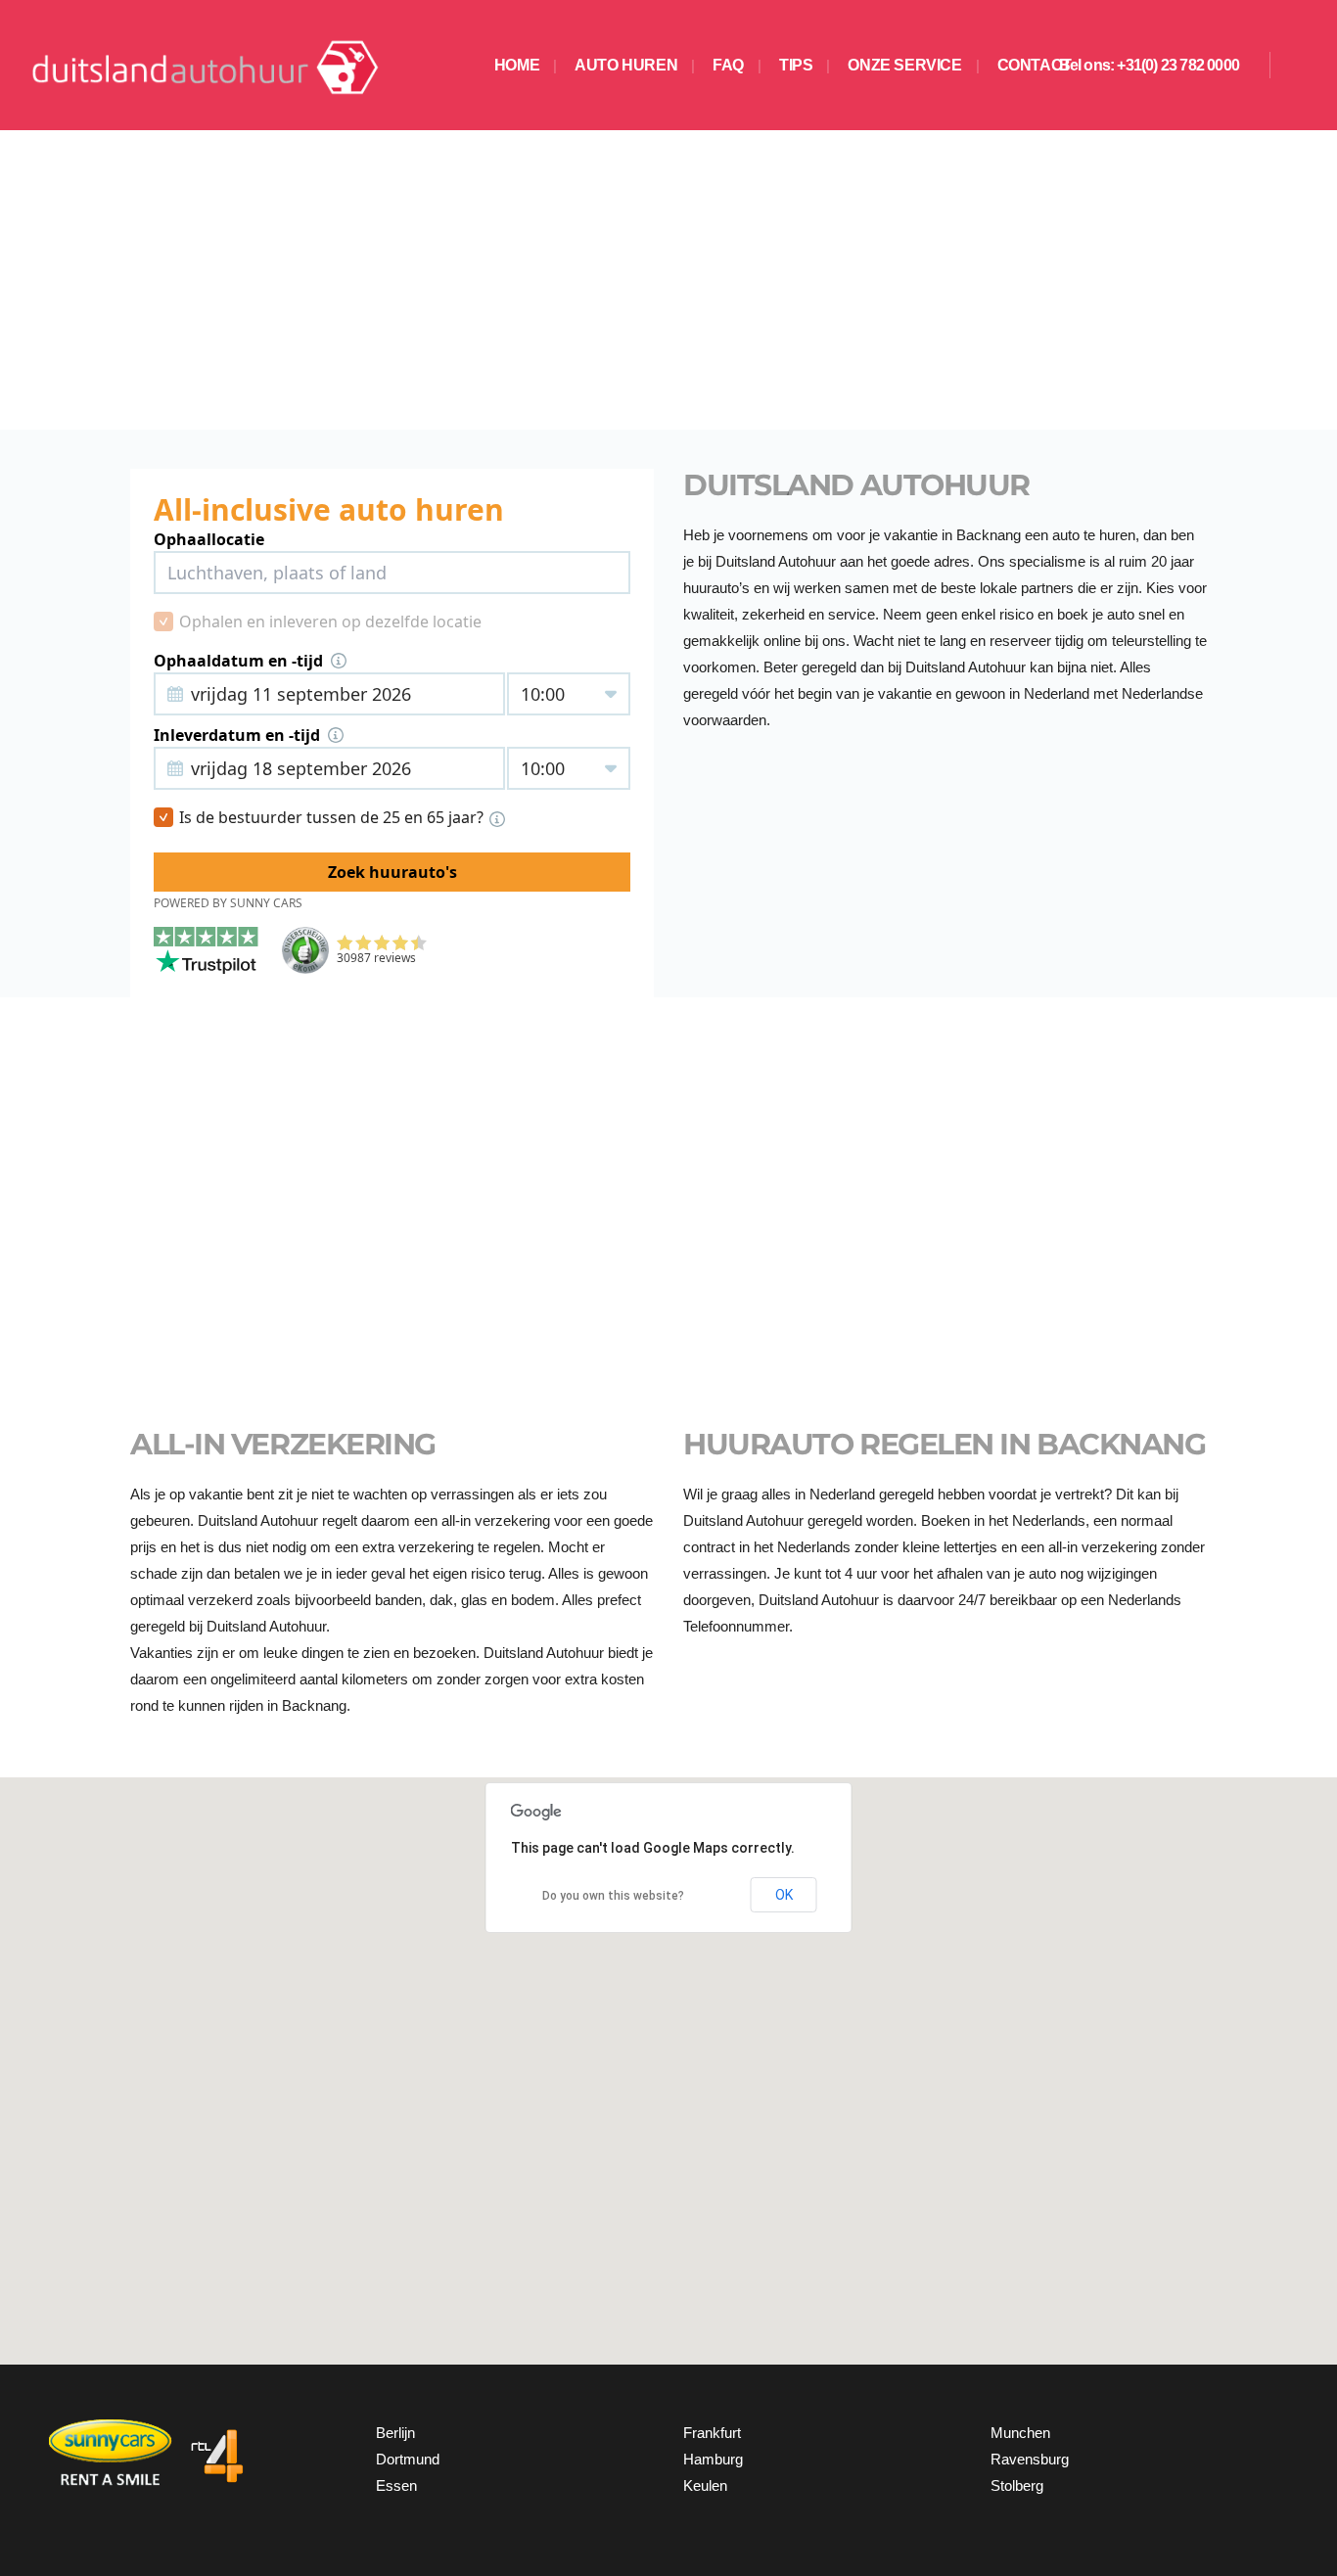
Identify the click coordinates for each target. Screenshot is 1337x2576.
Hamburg (713, 2459)
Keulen (705, 2485)
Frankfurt (712, 2433)
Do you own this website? (613, 1896)
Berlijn (395, 2433)
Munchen (1020, 2433)
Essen (396, 2485)
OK (784, 1895)
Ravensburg (1030, 2459)
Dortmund (408, 2459)
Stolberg (1017, 2485)
